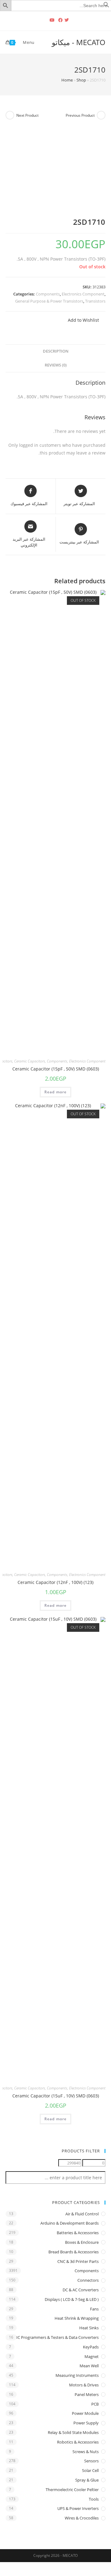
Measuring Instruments (77, 2375)
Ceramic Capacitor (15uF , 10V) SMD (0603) (56, 2096)
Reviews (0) (56, 365)
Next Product (27, 115)
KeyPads (91, 2347)
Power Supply (86, 2423)
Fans (94, 2309)
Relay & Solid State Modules (73, 2432)
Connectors (88, 2280)
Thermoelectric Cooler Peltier (72, 2490)
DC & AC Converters (81, 2290)
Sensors (91, 2461)
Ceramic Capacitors (30, 1061)
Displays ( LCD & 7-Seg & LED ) (72, 2299)
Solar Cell (90, 2470)
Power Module (85, 2413)
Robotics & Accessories (78, 2442)
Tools (94, 2499)
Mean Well (89, 2366)
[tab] (55, 352)
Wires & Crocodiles (82, 2518)
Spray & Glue (87, 2480)
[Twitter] (68, 20)
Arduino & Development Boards (70, 2223)
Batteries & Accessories (78, 2233)
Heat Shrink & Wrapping (77, 2318)
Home (67, 80)
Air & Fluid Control (82, 2214)
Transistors (95, 301)
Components (48, 294)
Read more (56, 1092)
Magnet (92, 2356)
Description (56, 351)
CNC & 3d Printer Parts (78, 2261)
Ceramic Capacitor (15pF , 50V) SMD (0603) (56, 1069)
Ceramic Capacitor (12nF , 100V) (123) (55, 1582)
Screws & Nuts (86, 2452)
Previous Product (80, 115)
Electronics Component (83, 294)
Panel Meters (87, 2394)
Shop (81, 80)
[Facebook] (60, 20)
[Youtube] (52, 20)
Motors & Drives (84, 2385)
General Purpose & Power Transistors (49, 301)
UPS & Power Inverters (78, 2508)
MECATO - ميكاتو (79, 42)
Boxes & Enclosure (82, 2242)
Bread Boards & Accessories (74, 2252)
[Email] (44, 20)
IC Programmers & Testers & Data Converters (58, 2337)
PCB (95, 2404)
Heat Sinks (89, 2328)
